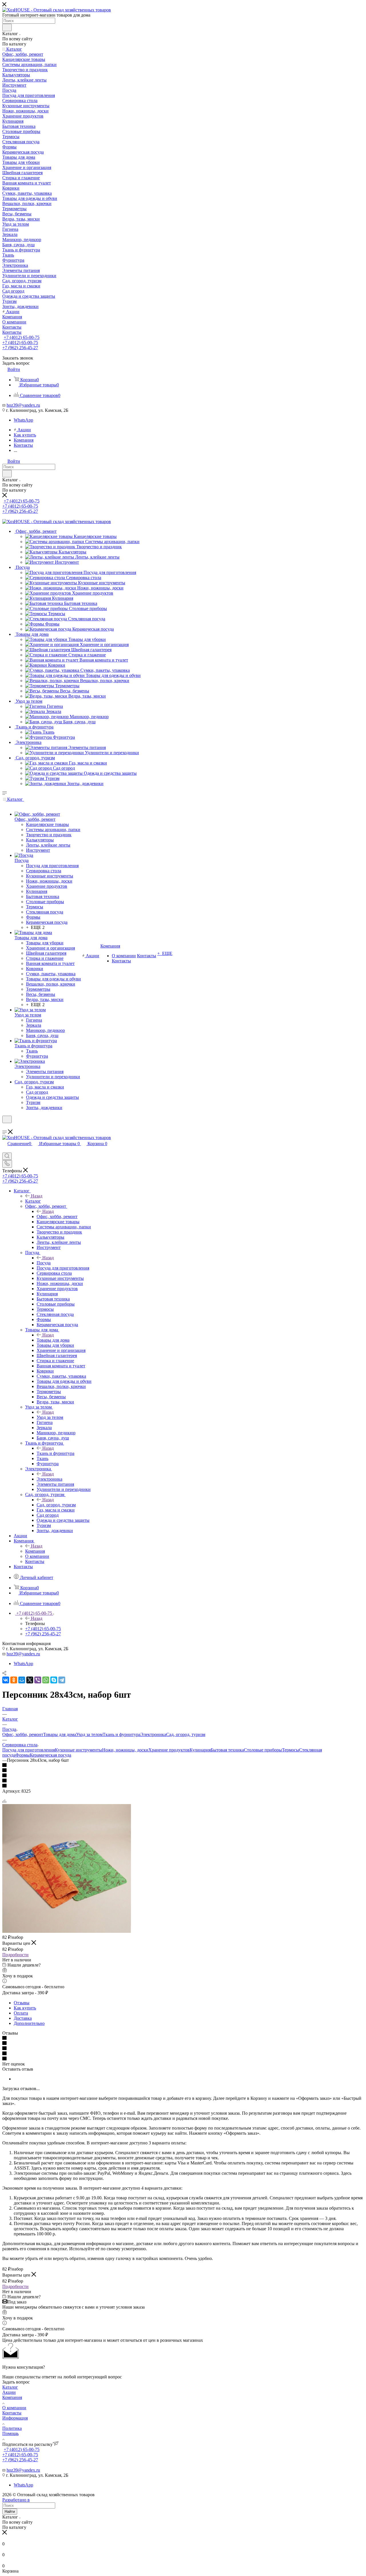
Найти (10, 2512)
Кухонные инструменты (78, 1750)
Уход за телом (50, 1417)
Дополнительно (29, 2023)
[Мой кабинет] (5, 1127)
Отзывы (22, 2003)
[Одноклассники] (14, 1680)
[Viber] (38, 1680)
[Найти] (7, 27)
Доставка (23, 2018)
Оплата (21, 2013)
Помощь (10, 2433)
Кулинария (200, 1750)
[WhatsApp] (46, 1680)
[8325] (67, 1931)
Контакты (12, 2413)
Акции (9, 2392)
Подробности (15, 1955)
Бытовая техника (227, 1750)
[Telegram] (62, 1680)
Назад (37, 1196)
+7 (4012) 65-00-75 (22, 337)
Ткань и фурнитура (55, 1453)
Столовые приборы (263, 1750)
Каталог (33, 1201)
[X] (30, 1680)
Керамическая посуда (50, 1755)
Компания (35, 1551)
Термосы (291, 1750)
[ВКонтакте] (6, 1680)
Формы (23, 1755)
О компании (14, 2408)
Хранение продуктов (169, 1750)
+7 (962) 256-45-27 (20, 348)
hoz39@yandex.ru (23, 405)
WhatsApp (23, 420)
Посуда (44, 1263)
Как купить (25, 2008)
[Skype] (54, 1680)
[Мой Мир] (22, 1680)
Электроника (49, 1479)
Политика (12, 2428)
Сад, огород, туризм (56, 1505)
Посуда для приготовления (29, 1750)
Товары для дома (53, 1340)
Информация (15, 2418)
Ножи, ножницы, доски (125, 1750)
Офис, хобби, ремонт (57, 1217)
